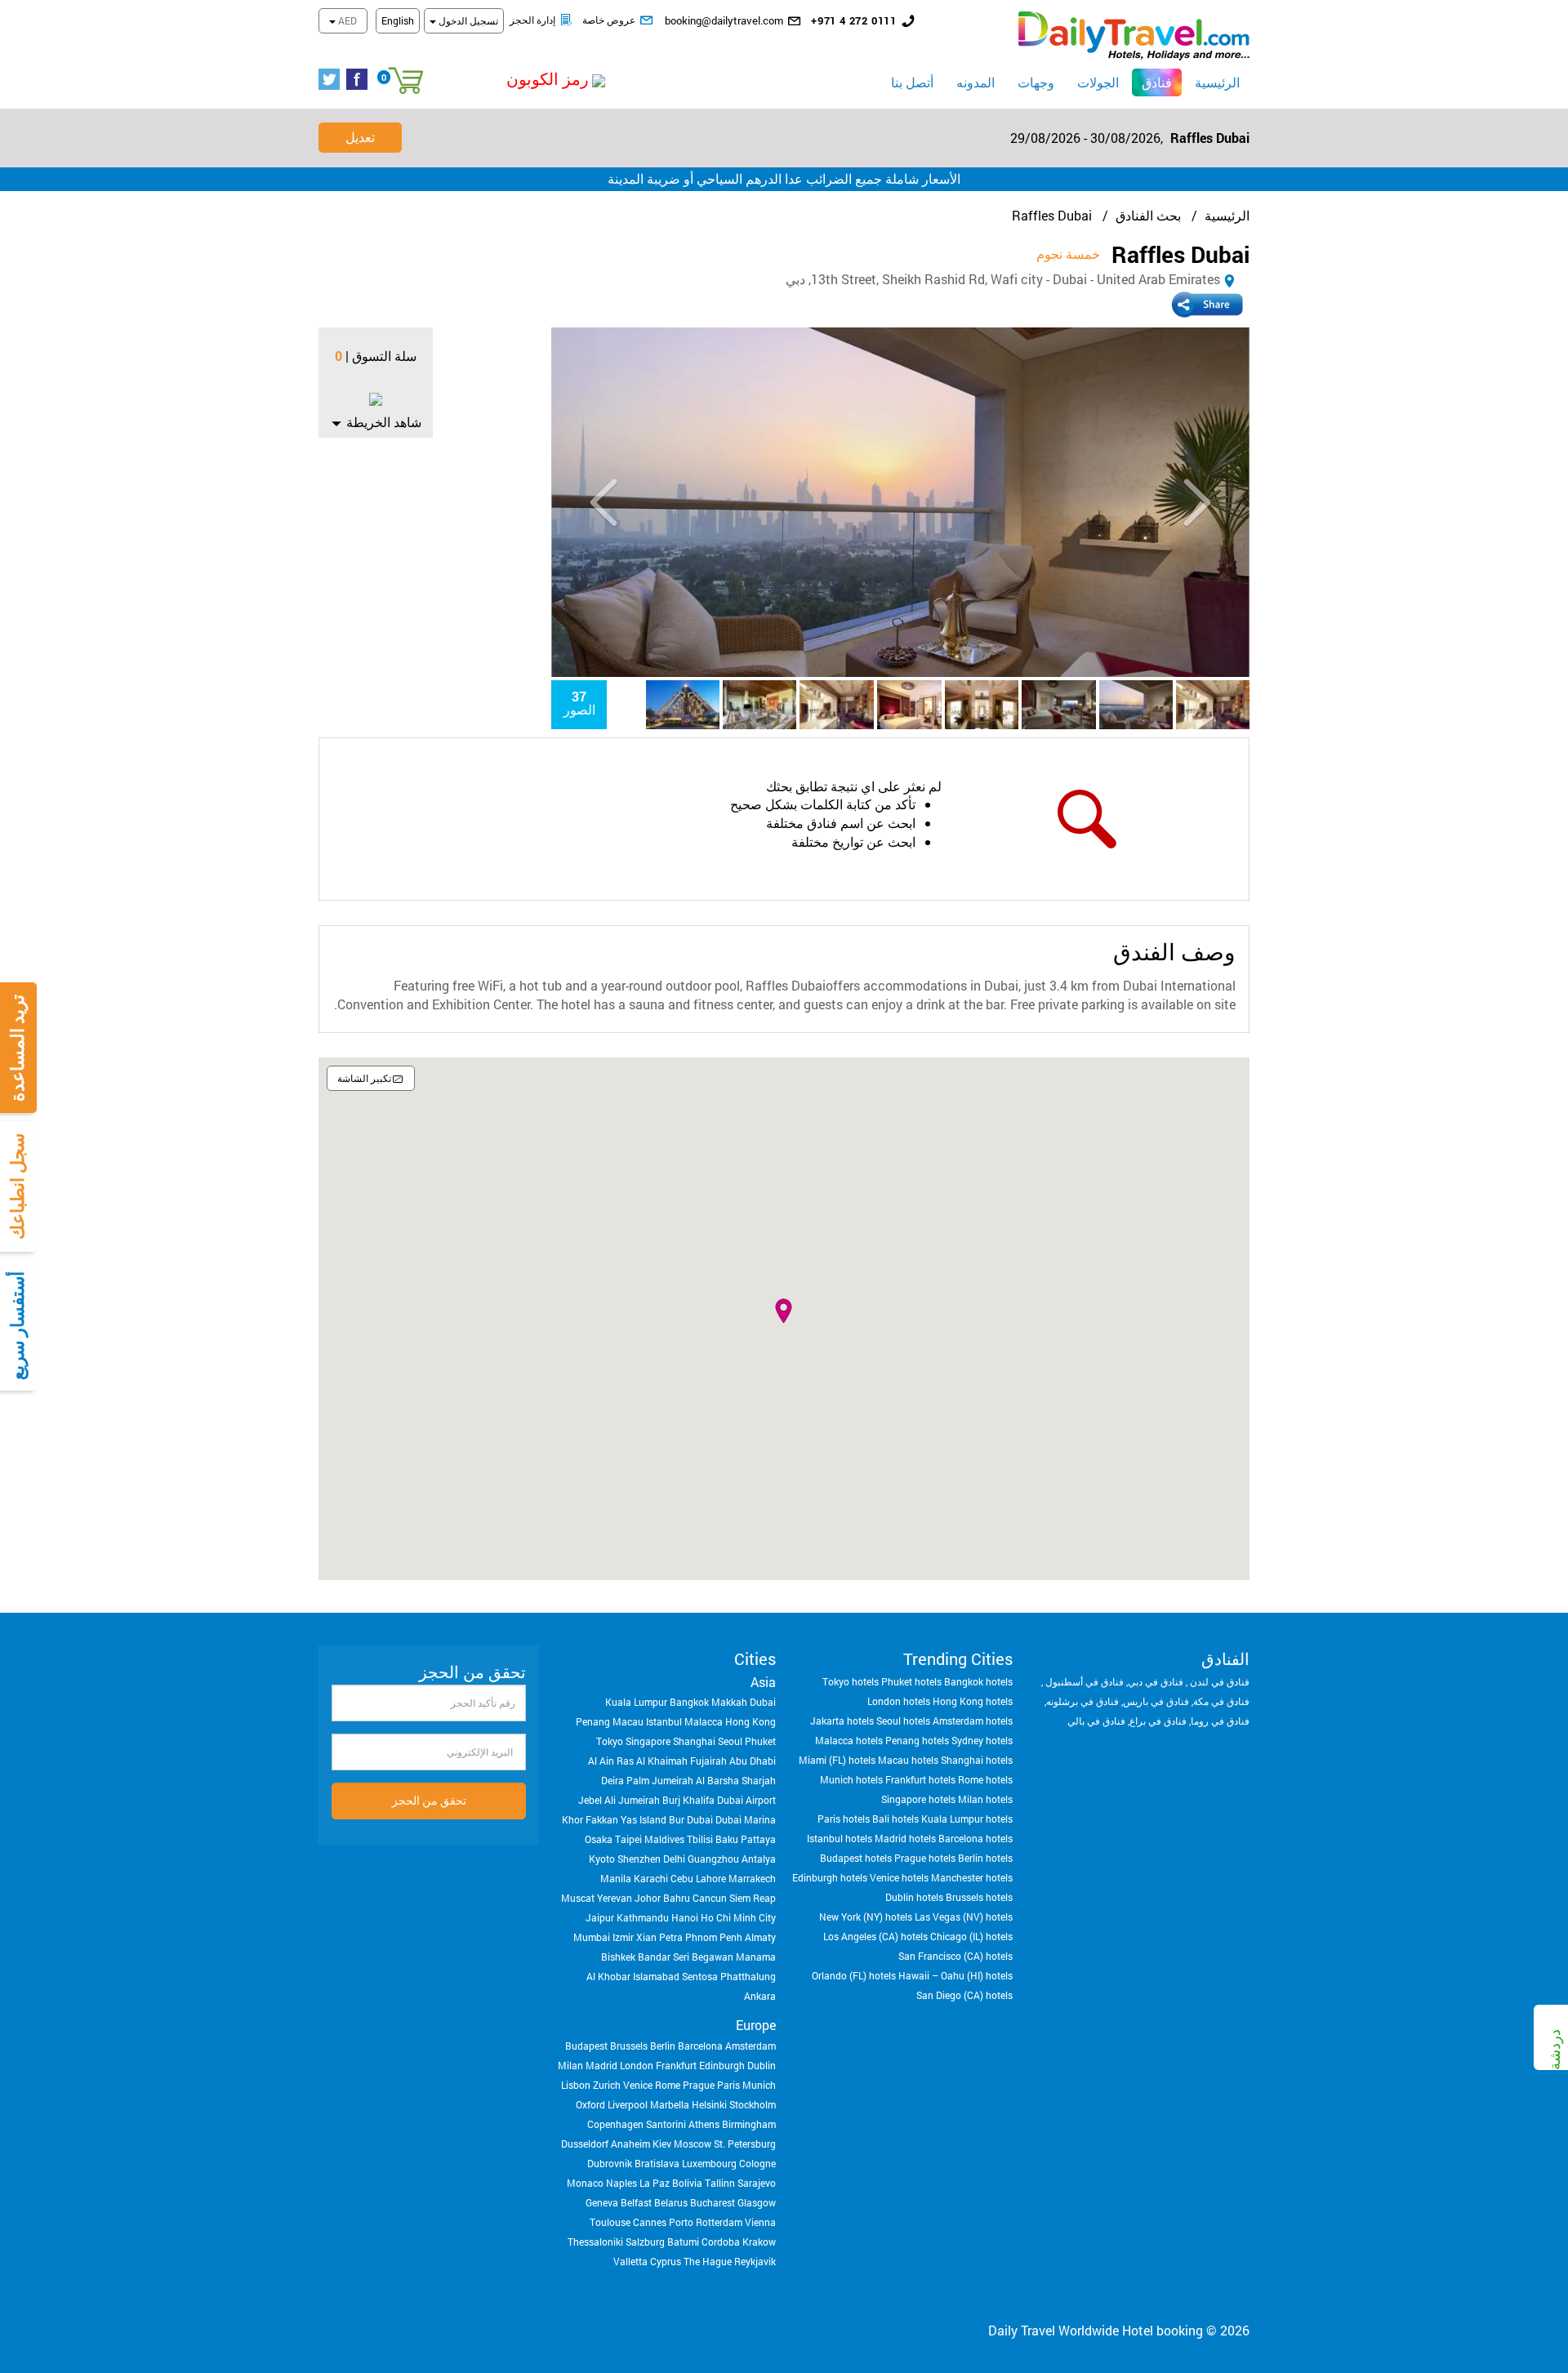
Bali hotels (895, 1819)
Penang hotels (917, 1740)
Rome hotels (985, 1779)
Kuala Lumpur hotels (967, 1819)
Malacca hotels (849, 1740)
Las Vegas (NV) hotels (964, 1917)
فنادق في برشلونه (1082, 1701)
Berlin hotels (985, 1858)
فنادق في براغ (1158, 1721)
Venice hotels (899, 1877)
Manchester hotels (972, 1877)
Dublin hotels (914, 1897)
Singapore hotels (918, 1799)
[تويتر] (332, 80)
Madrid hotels (905, 1838)
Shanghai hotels (977, 1760)
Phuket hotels (911, 1681)
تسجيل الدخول (467, 20)
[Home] (1134, 34)
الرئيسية (1217, 82)
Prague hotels (925, 1858)
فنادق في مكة (1221, 1701)
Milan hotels (985, 1799)
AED (346, 20)
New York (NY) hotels (866, 1917)
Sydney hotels (982, 1740)
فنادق (1152, 82)
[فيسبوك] (360, 80)
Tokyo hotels (851, 1681)
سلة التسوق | (381, 356)
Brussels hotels (979, 1897)
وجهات (1036, 82)
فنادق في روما (1220, 1721)
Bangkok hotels (978, 1681)
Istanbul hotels (840, 1838)
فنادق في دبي (1156, 1681)
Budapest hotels (856, 1858)
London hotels (899, 1701)
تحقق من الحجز (429, 1800)
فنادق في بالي (1096, 1721)
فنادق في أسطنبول (1083, 1681)
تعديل (360, 137)
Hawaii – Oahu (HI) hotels (955, 1975)
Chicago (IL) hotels (971, 1936)
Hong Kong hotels (973, 1701)
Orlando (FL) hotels (854, 1975)
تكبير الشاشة (364, 1078)
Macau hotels (908, 1760)
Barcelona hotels (976, 1838)
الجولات (1098, 82)
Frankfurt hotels (920, 1779)
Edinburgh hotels (830, 1877)
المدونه (976, 82)
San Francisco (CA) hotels (955, 1956)
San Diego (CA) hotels (964, 1995)
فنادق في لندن (1218, 1681)
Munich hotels (851, 1779)
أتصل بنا (912, 82)
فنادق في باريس (1156, 1701)
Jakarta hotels (842, 1721)
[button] (511, 80)
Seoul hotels (903, 1721)
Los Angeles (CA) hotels (875, 1936)
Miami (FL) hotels (837, 1760)
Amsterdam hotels (973, 1721)
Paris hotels (844, 1819)
